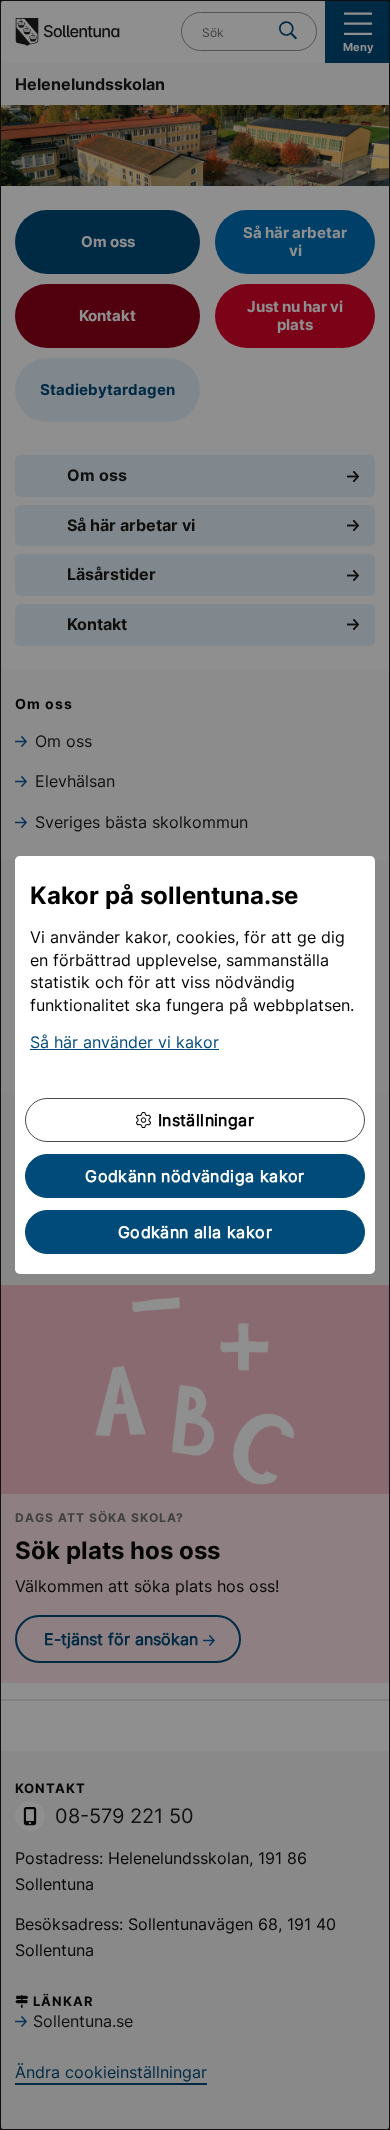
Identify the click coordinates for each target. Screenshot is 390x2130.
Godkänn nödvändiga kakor (195, 1176)
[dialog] (195, 1065)
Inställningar (203, 1120)
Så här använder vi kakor (124, 1042)
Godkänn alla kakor (195, 1232)
